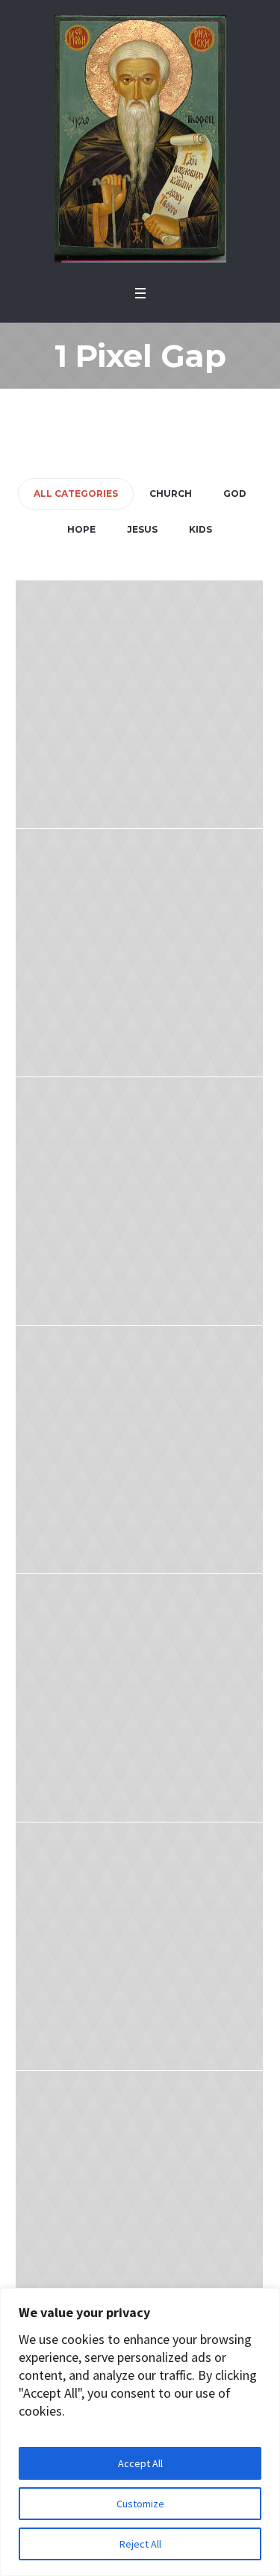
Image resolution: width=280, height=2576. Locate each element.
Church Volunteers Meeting (140, 968)
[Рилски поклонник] (140, 139)
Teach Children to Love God (139, 1961)
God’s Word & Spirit (139, 1464)
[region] (140, 2432)
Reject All (140, 2544)
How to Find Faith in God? (140, 719)
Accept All (140, 2463)
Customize (140, 2504)
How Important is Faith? (139, 2210)
